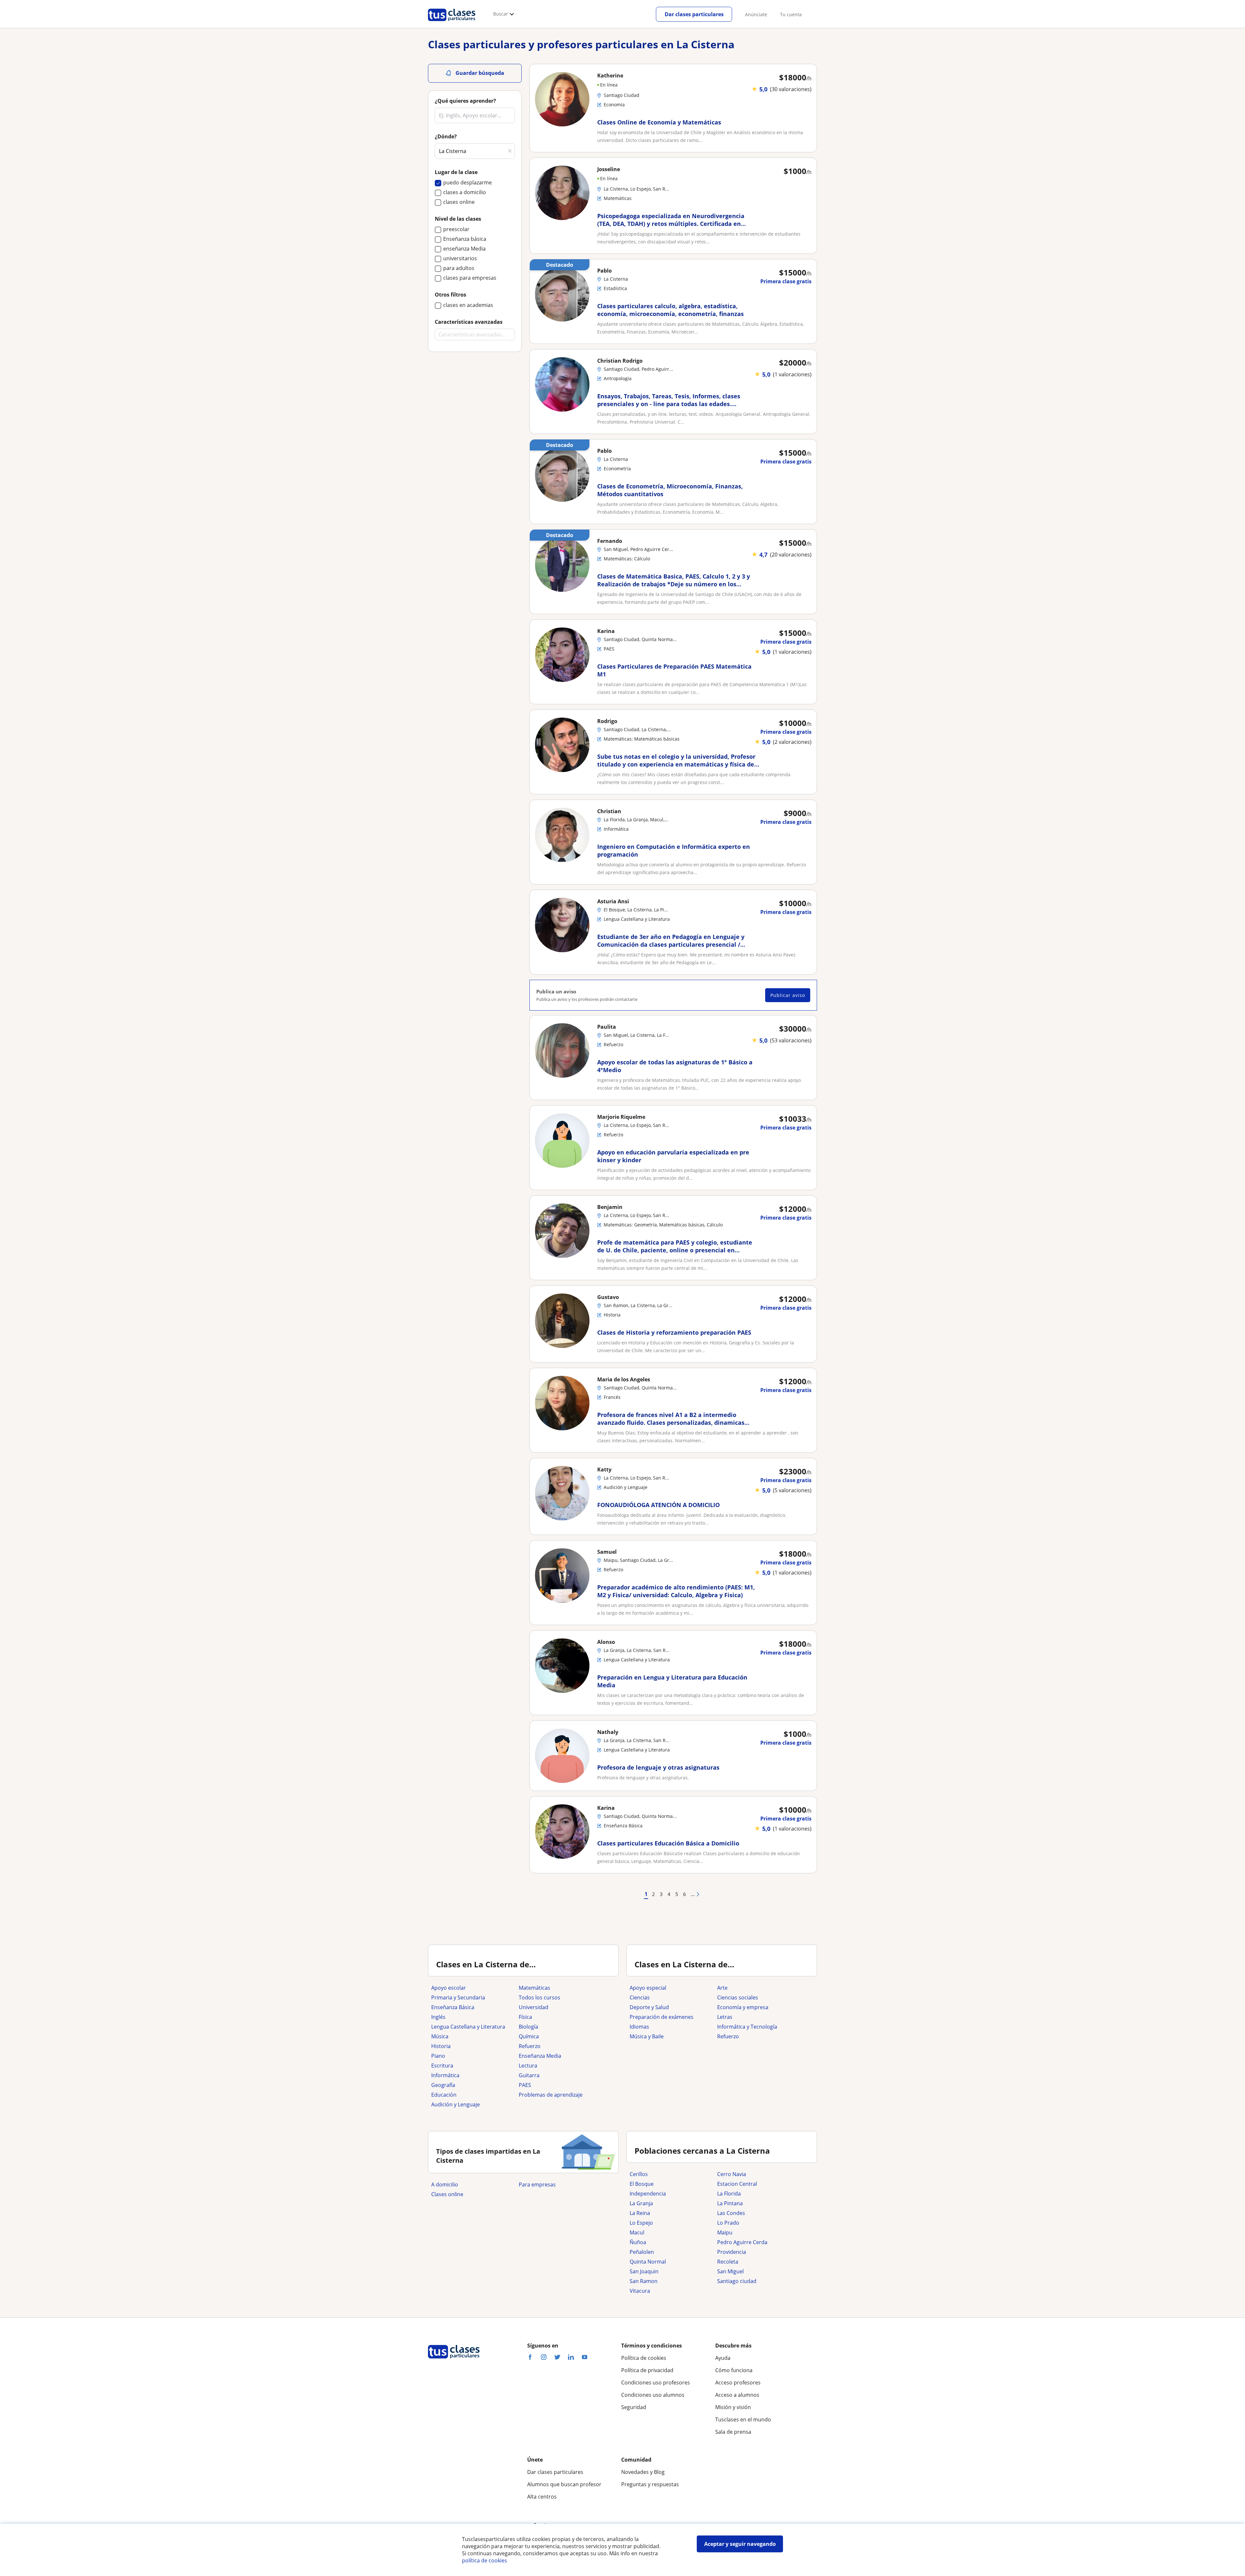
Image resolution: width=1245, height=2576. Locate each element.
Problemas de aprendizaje (551, 2095)
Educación (444, 2095)
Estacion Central (737, 2184)
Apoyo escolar (449, 1988)
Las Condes (731, 2213)
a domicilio (445, 2184)
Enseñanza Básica (453, 2007)
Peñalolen (642, 2252)
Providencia (732, 2252)
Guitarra (529, 2075)
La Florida (729, 2194)
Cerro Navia (732, 2174)
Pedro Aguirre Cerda (742, 2242)
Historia (441, 2046)
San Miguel (730, 2271)
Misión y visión (733, 2407)
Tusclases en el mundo (743, 2419)
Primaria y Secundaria (458, 1997)
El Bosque (642, 2184)
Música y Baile (647, 2036)
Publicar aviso (788, 995)
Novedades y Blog (643, 2472)
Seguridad (634, 2407)
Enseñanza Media (540, 2056)
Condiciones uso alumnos (653, 2395)
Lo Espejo (641, 2223)
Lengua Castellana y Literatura (468, 2027)
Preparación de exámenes (662, 2017)
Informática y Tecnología (747, 2027)
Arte (722, 1988)
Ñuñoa (638, 2242)
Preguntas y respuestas (650, 2484)
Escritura (442, 2066)
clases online (447, 2194)
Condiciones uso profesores (656, 2383)
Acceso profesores (738, 2383)
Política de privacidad (647, 2370)
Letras (725, 2017)
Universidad (534, 2007)
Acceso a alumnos (737, 2395)
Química (529, 2036)
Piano (438, 2056)
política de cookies (485, 2560)
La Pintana (730, 2203)
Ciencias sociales (738, 1997)
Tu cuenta (791, 14)
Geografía (443, 2085)
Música (440, 2036)
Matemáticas (534, 1988)
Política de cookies (644, 2358)
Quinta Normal (648, 2262)
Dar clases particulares (694, 14)
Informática (445, 2075)
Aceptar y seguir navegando (740, 2544)
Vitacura (640, 2291)
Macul (637, 2232)
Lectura (528, 2066)
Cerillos (639, 2174)
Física (525, 2017)
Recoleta (728, 2262)
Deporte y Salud (649, 2007)
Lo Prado (728, 2223)
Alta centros (542, 2497)
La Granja (641, 2203)
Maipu (725, 2232)
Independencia (648, 2194)
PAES (525, 2085)
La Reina (640, 2213)
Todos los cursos (539, 1997)
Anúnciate (756, 14)
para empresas (537, 2184)
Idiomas (639, 2027)
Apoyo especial (648, 1988)
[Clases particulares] (452, 23)
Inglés (438, 2017)
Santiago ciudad (737, 2281)
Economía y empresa (743, 2007)
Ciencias (640, 1997)
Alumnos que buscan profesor (564, 2484)
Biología (528, 2027)
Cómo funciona (734, 2370)
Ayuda (723, 2358)
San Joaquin (644, 2271)
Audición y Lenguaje (456, 2104)
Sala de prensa (733, 2432)
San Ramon (644, 2281)
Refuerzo (530, 2046)
